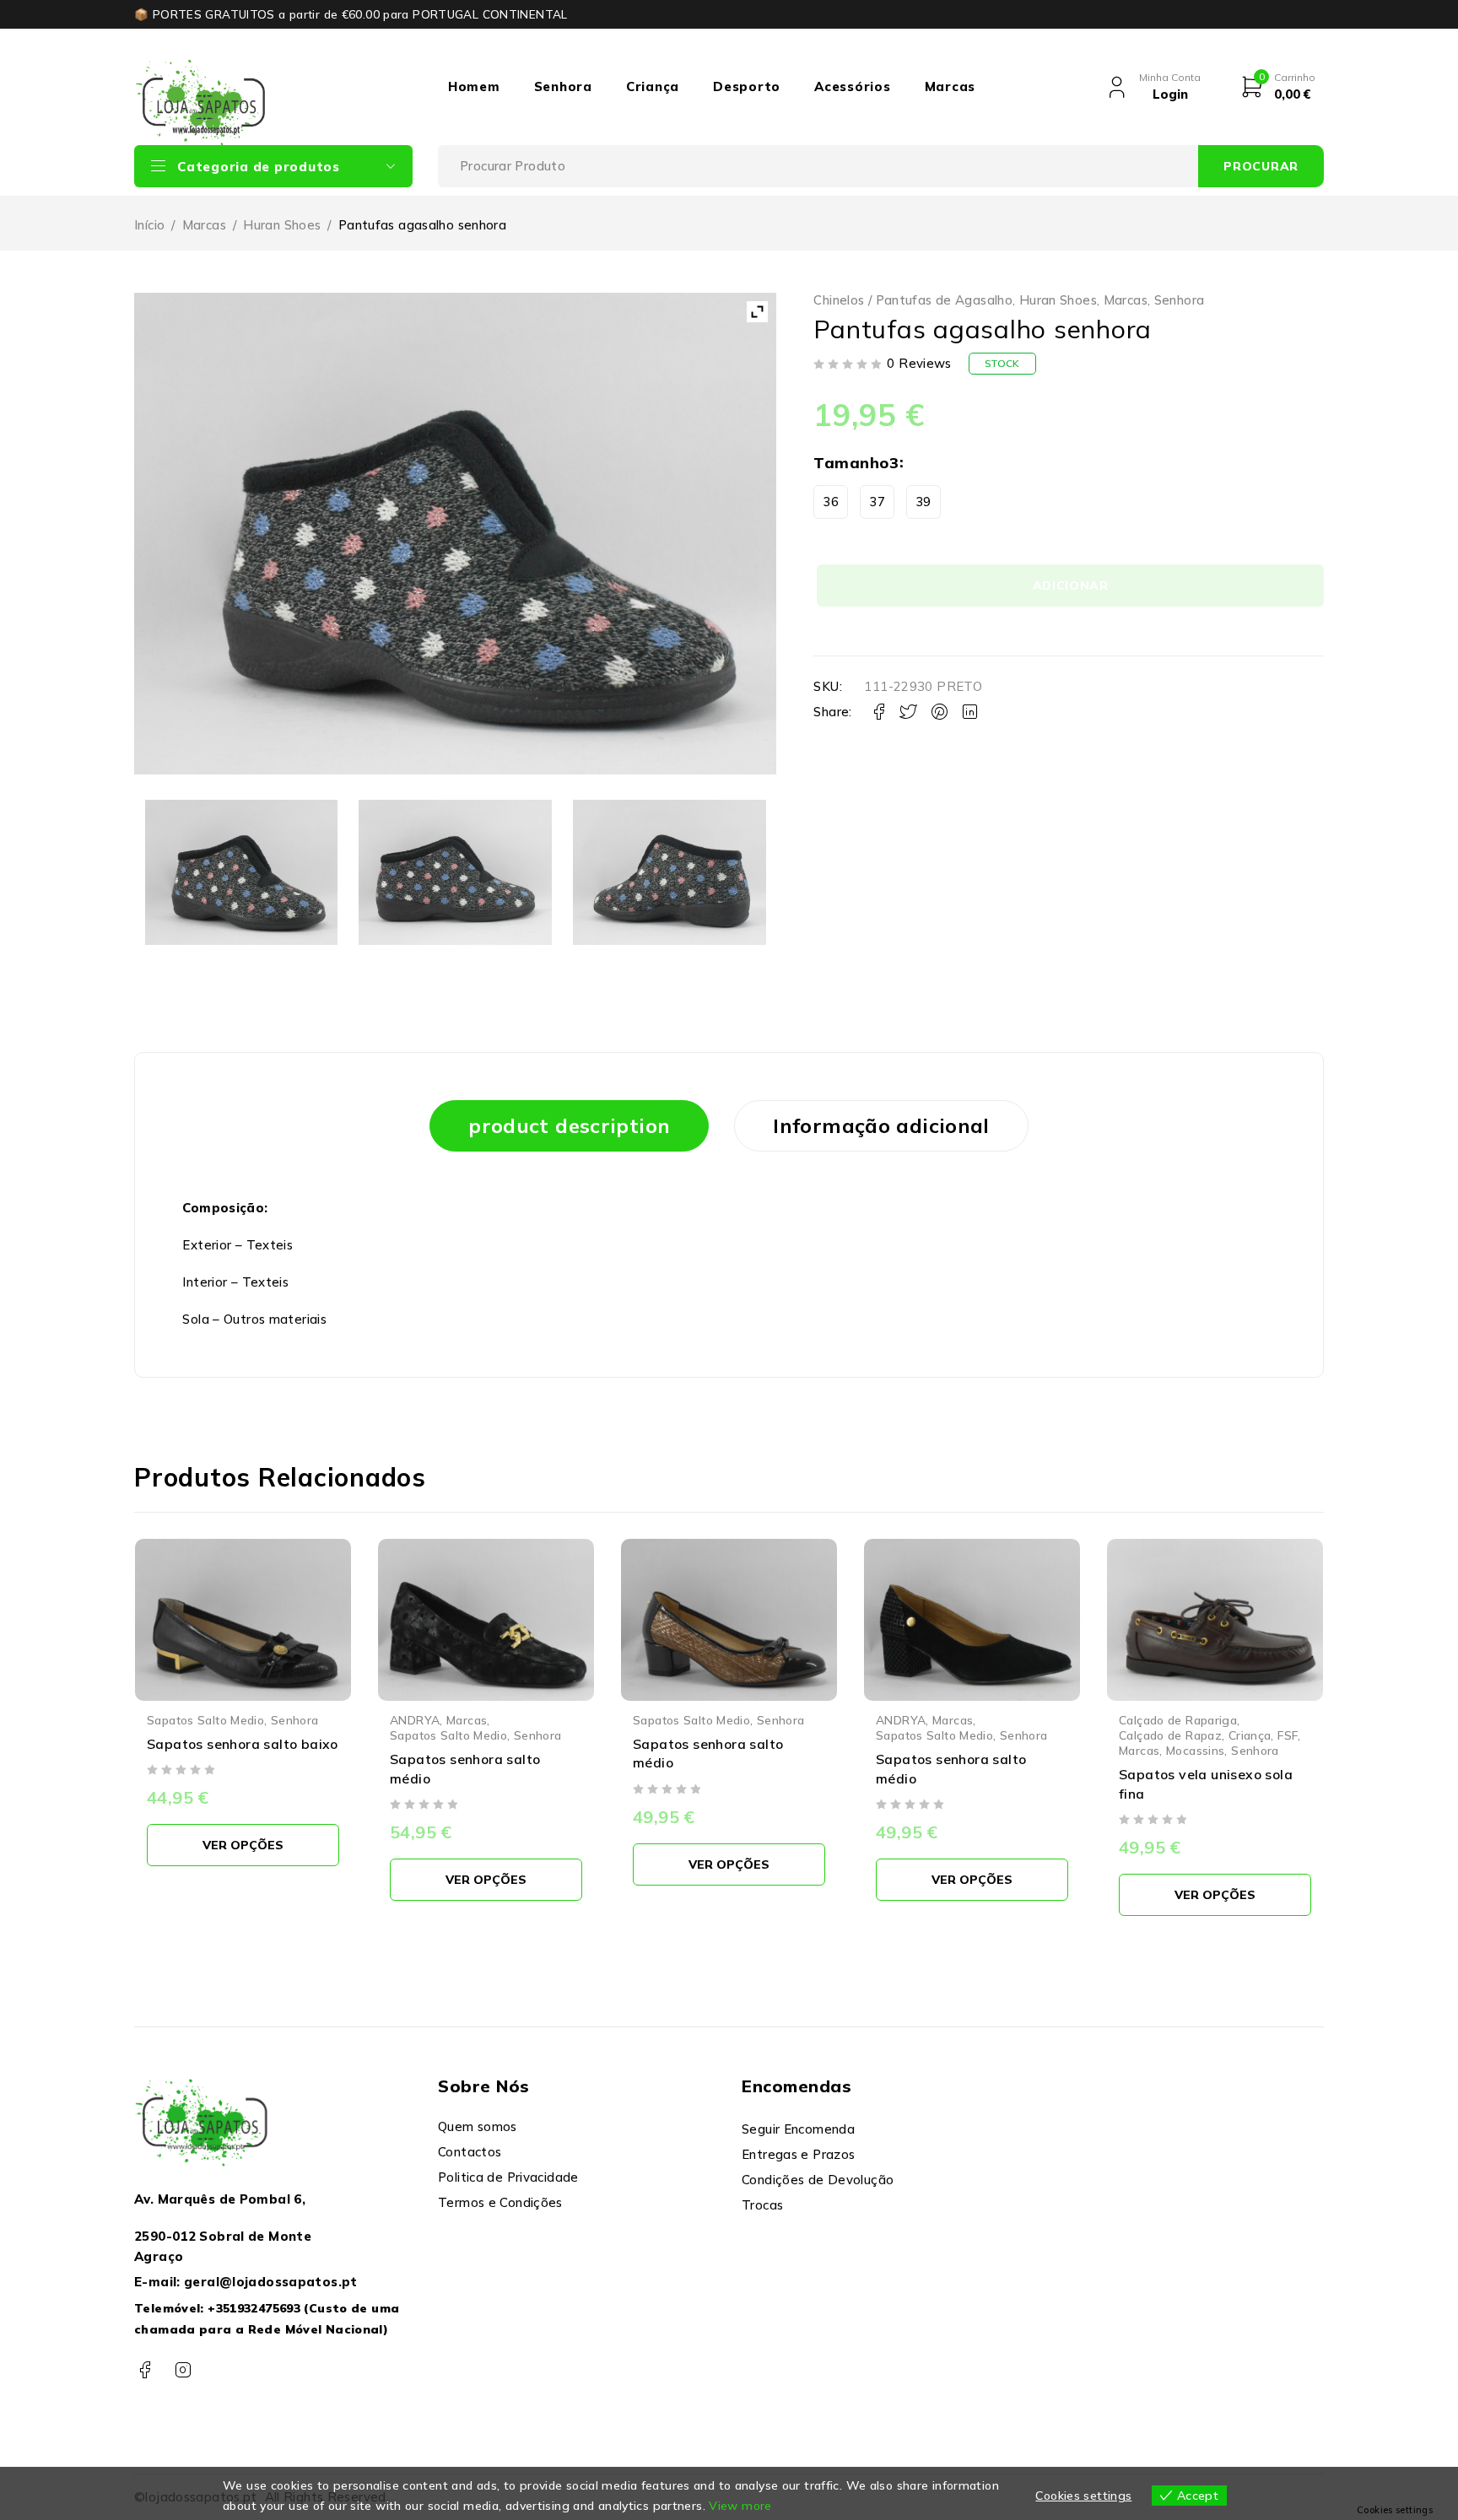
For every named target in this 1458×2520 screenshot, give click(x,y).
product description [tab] (569, 1125)
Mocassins (1195, 1750)
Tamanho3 (856, 463)
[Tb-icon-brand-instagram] (183, 2370)
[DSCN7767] (241, 872)
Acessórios (853, 86)
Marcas (950, 86)
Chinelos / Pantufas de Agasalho (913, 300)
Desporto (747, 86)
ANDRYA (415, 1720)
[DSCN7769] (669, 872)
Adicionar (1071, 585)
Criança (653, 86)
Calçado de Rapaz (1170, 1735)
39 (923, 502)
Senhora (563, 86)
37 (877, 502)
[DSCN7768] (455, 872)
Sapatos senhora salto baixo (243, 1744)
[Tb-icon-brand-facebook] (145, 2370)
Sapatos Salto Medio (205, 1720)
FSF (1288, 1735)
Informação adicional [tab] (881, 1125)
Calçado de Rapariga (1178, 1720)
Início (149, 225)
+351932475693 (254, 2308)
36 (831, 502)
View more (740, 2506)
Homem (474, 86)
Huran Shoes (282, 225)
